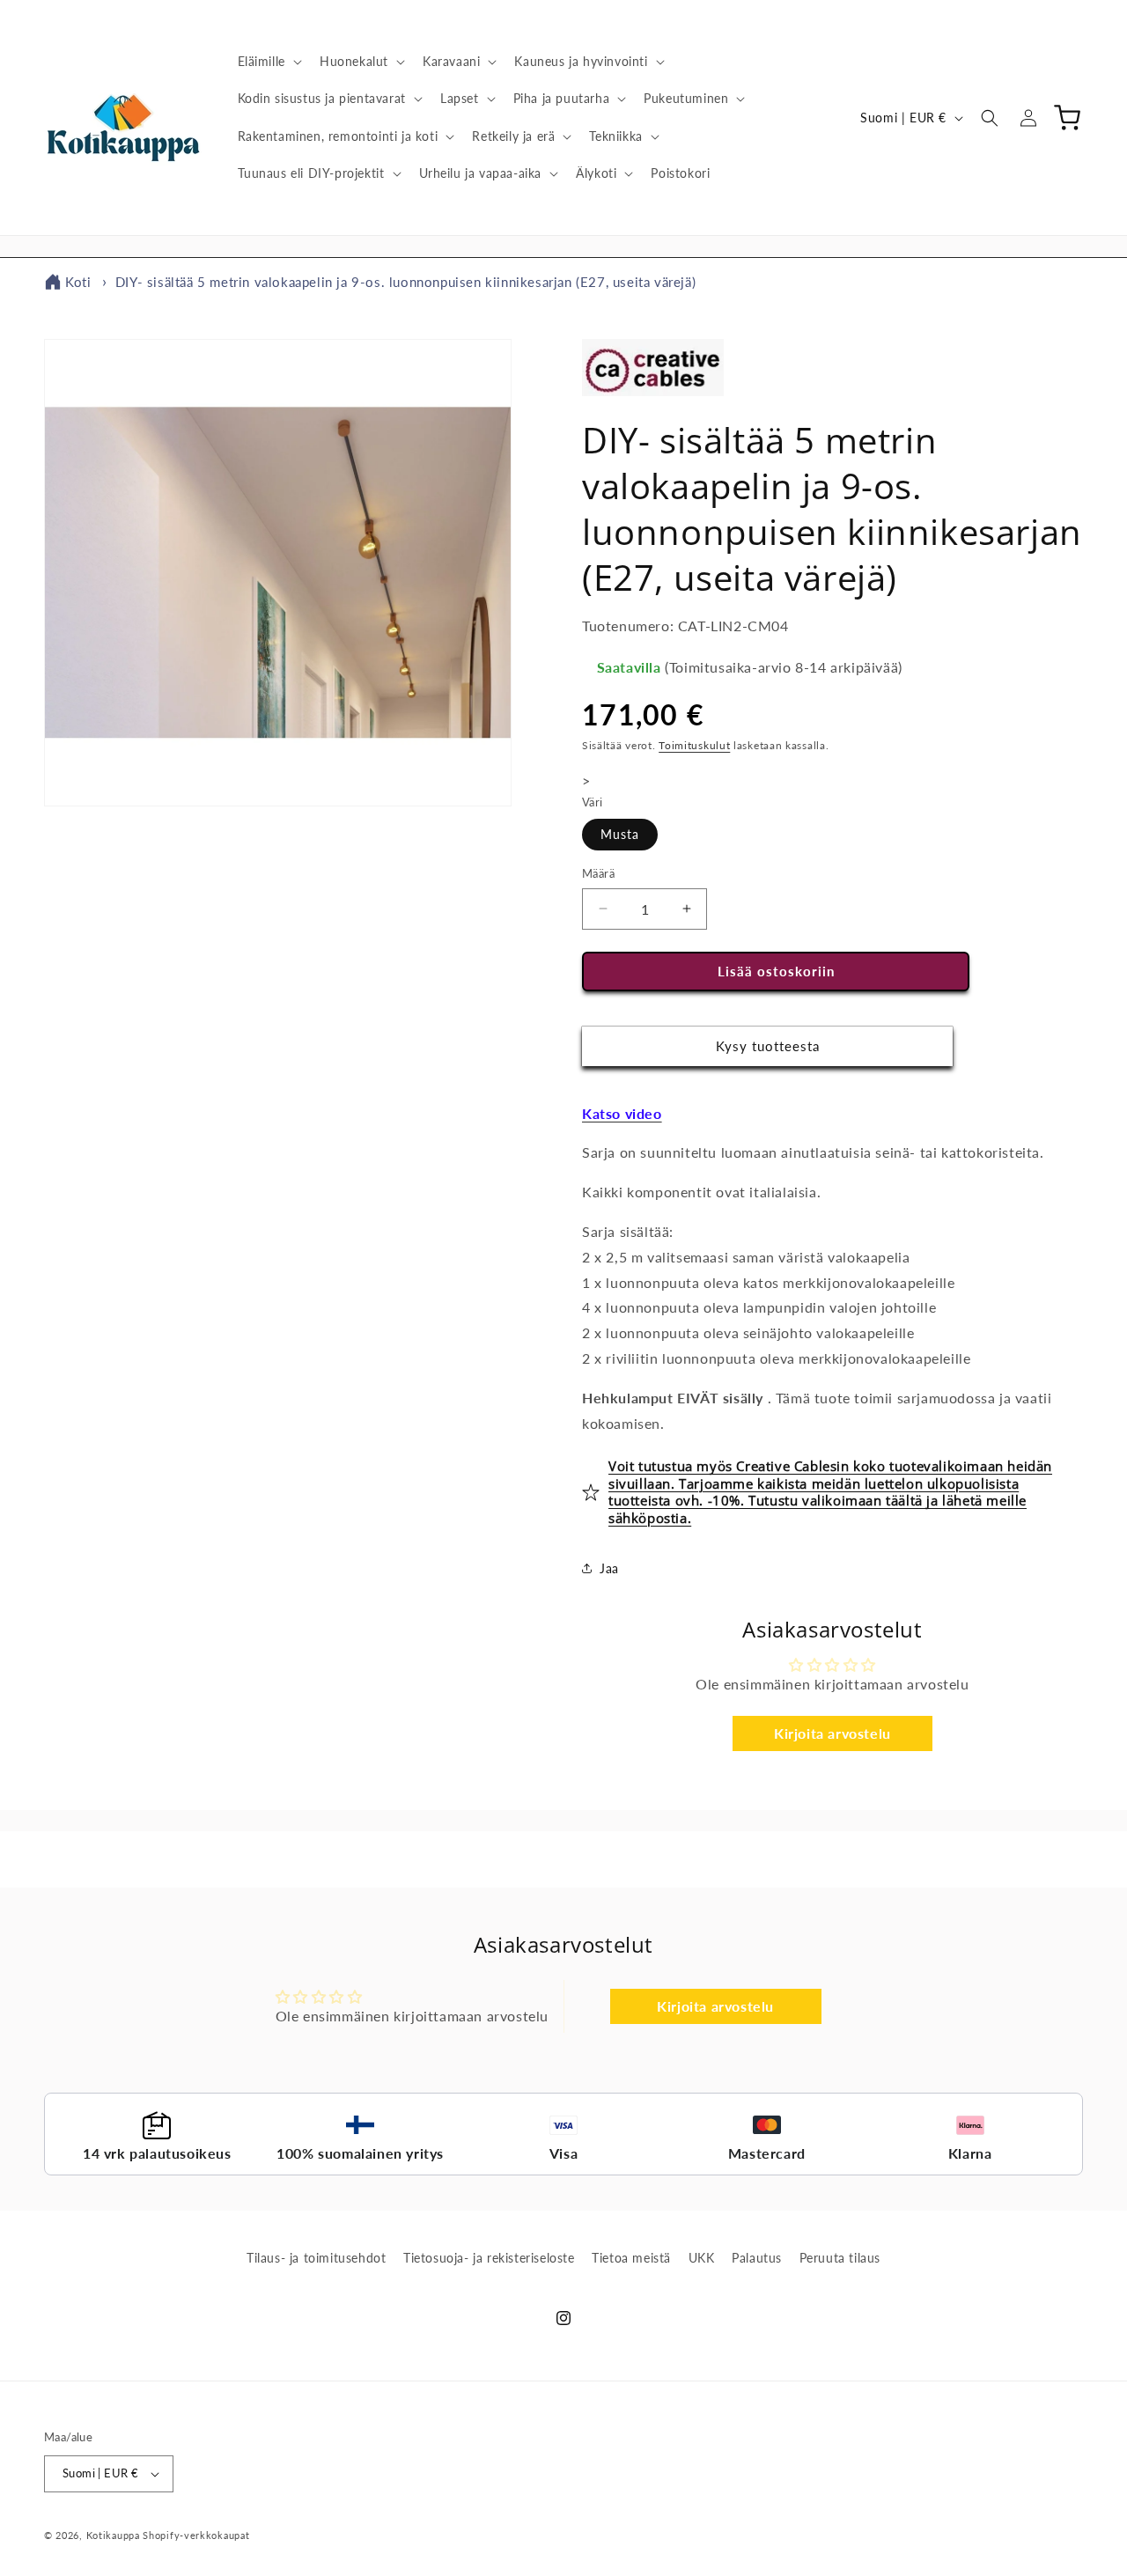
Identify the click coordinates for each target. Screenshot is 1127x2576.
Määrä (598, 873)
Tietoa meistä (631, 2258)
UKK (702, 2258)
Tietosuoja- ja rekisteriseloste (489, 2258)
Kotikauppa (113, 2535)
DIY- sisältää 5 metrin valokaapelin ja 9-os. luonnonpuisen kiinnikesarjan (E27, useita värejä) (405, 282)
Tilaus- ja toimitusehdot (316, 2258)
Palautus (757, 2258)
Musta (620, 834)
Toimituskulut (694, 745)
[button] (268, 62)
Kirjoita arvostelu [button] (832, 1733)
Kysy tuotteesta (768, 1046)
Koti (78, 282)
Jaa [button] (609, 1568)
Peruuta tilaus (840, 2258)
